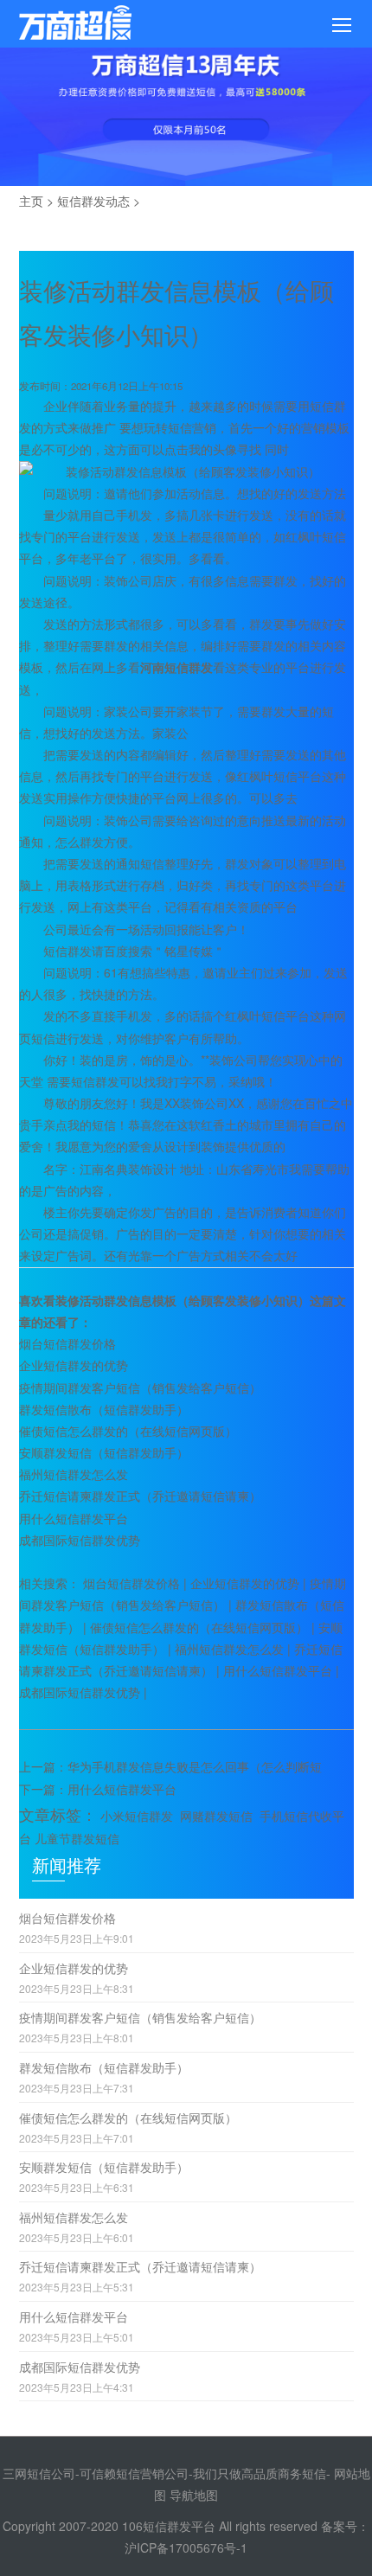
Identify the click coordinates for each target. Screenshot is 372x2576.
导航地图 (194, 2495)
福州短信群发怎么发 (74, 1474)
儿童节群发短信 (77, 1838)
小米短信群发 (137, 1816)
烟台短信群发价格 (67, 1343)
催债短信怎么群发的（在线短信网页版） (128, 1431)
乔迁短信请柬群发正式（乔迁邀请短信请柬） (140, 1496)
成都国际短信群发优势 (80, 1540)
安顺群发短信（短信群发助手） (104, 1452)
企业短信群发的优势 (74, 1365)
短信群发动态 (93, 201)
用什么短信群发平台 (74, 1518)
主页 (31, 201)
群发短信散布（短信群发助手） (104, 1409)
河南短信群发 (176, 667)
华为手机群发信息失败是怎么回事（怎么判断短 (195, 1766)
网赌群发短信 (216, 1816)
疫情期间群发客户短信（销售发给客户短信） (140, 1387)
